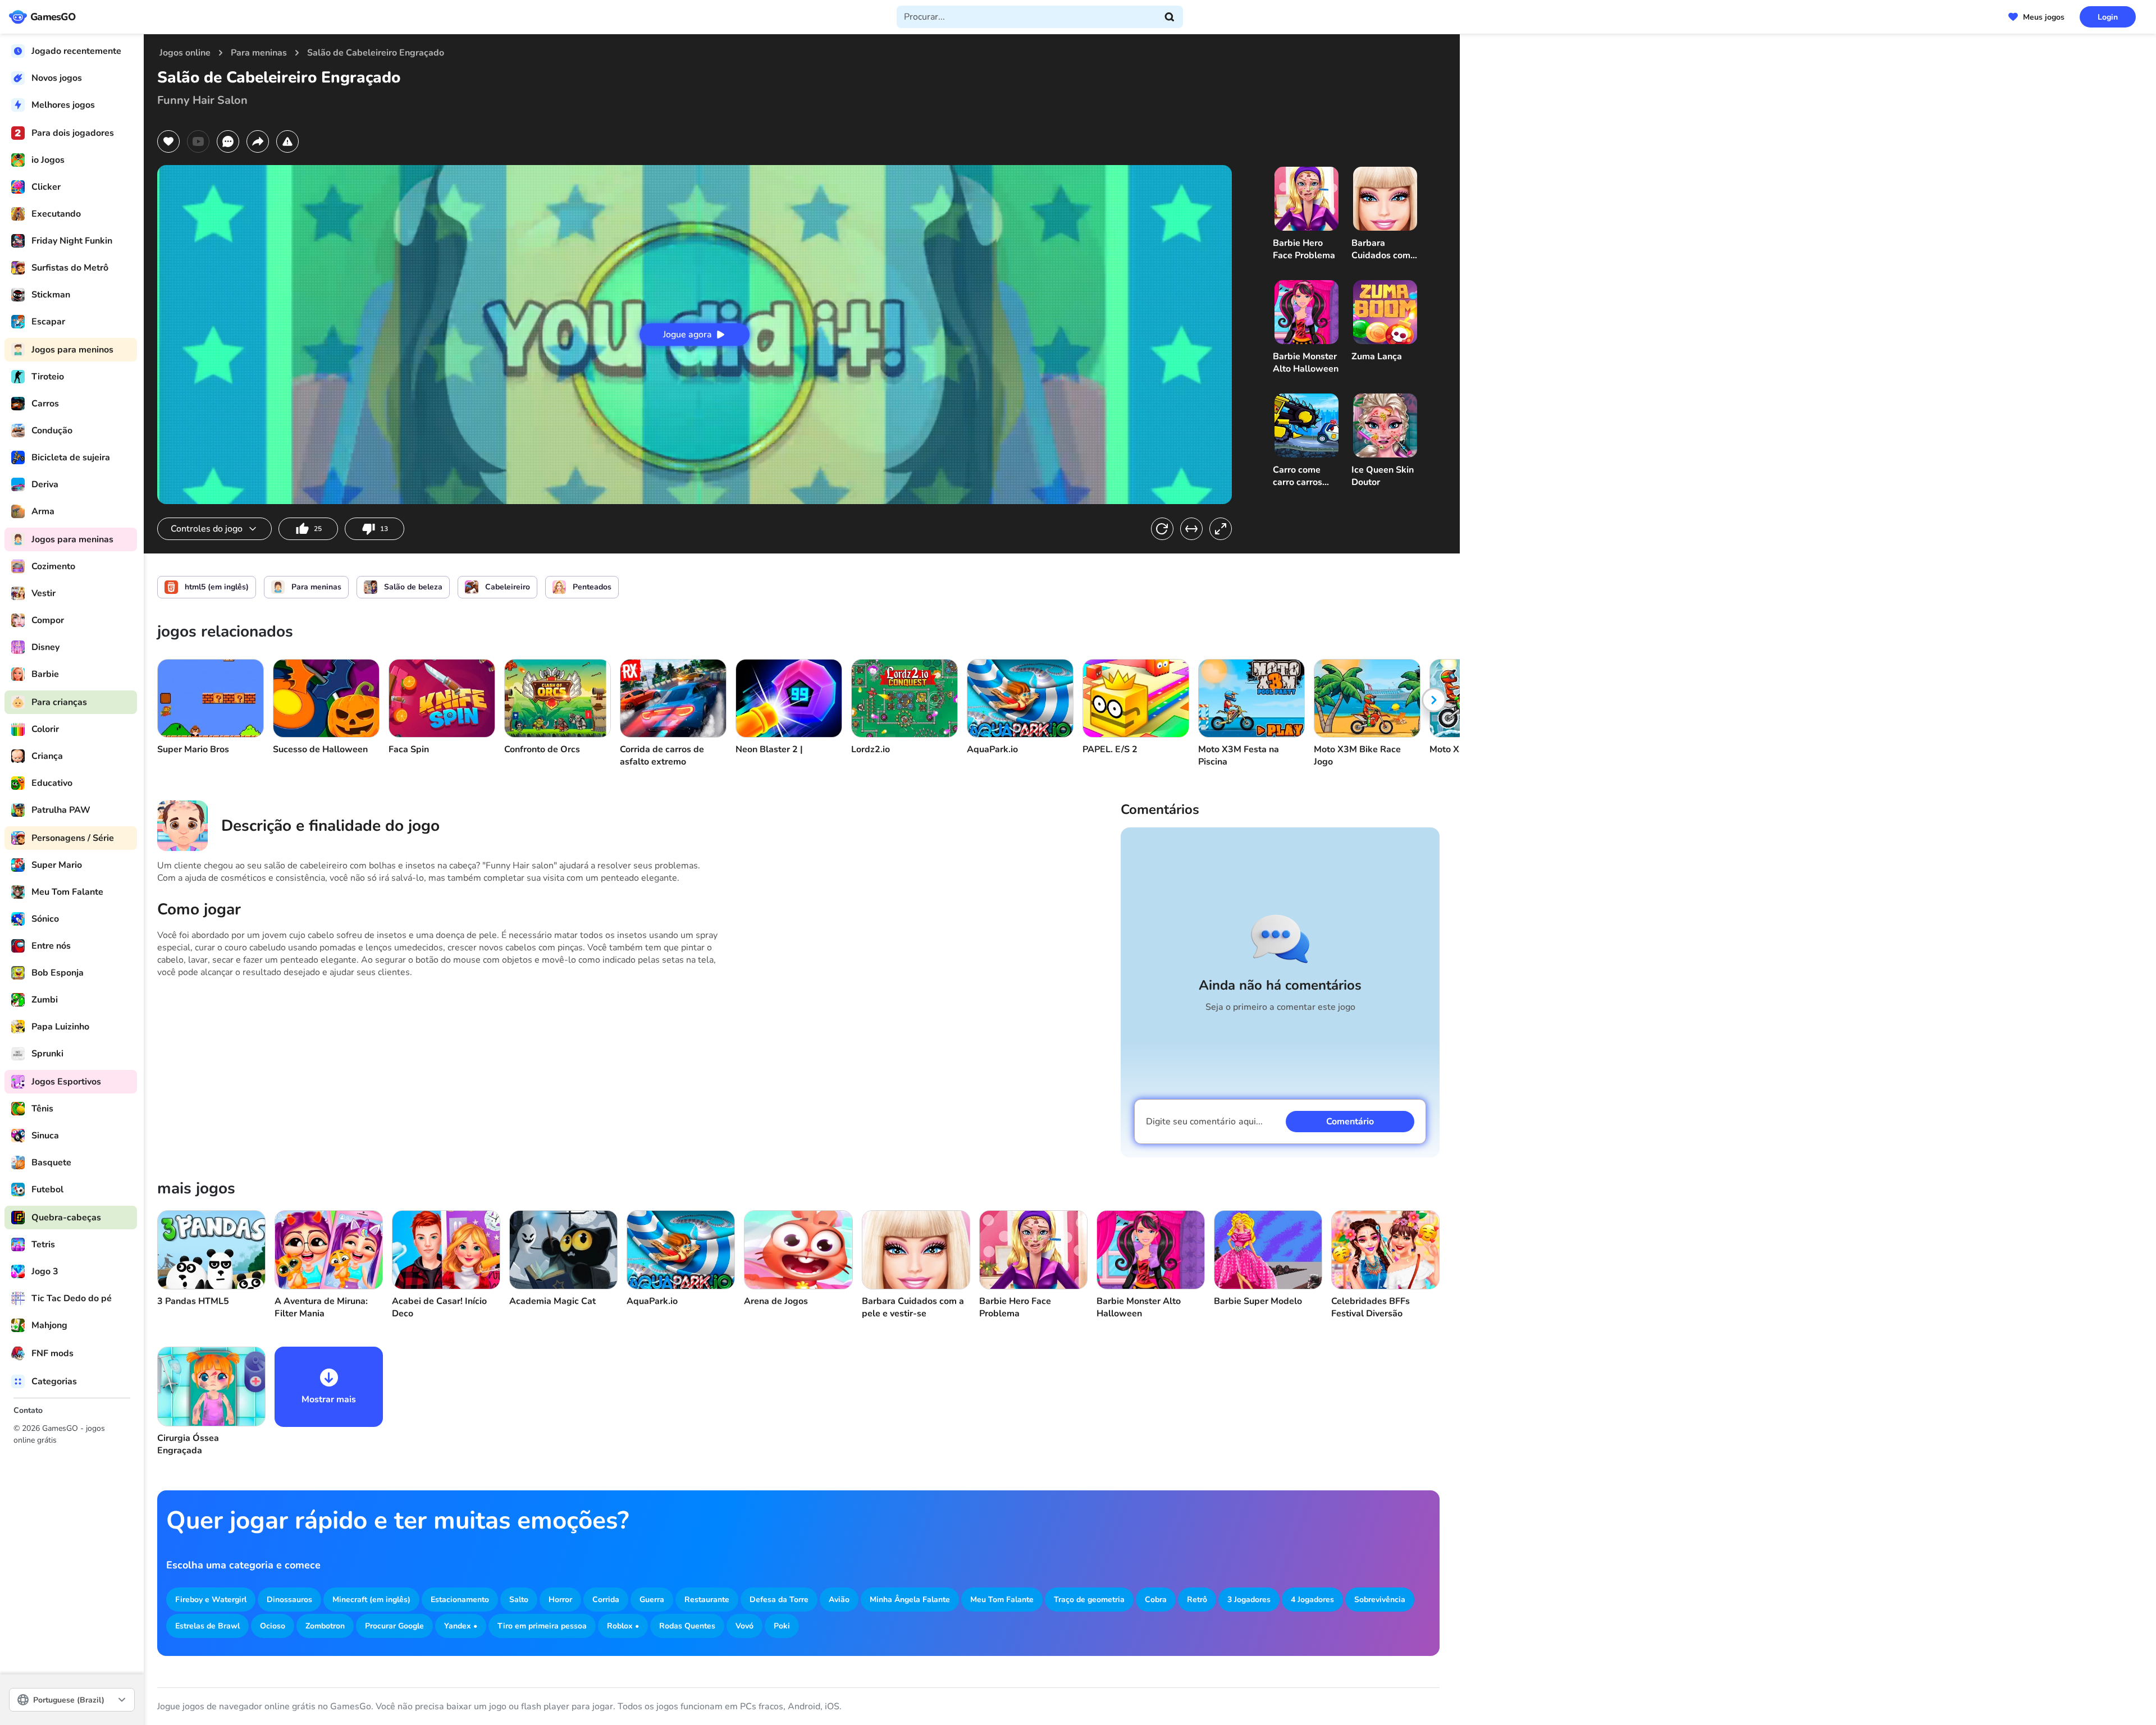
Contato (28, 1410)
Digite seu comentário (1204, 1122)
